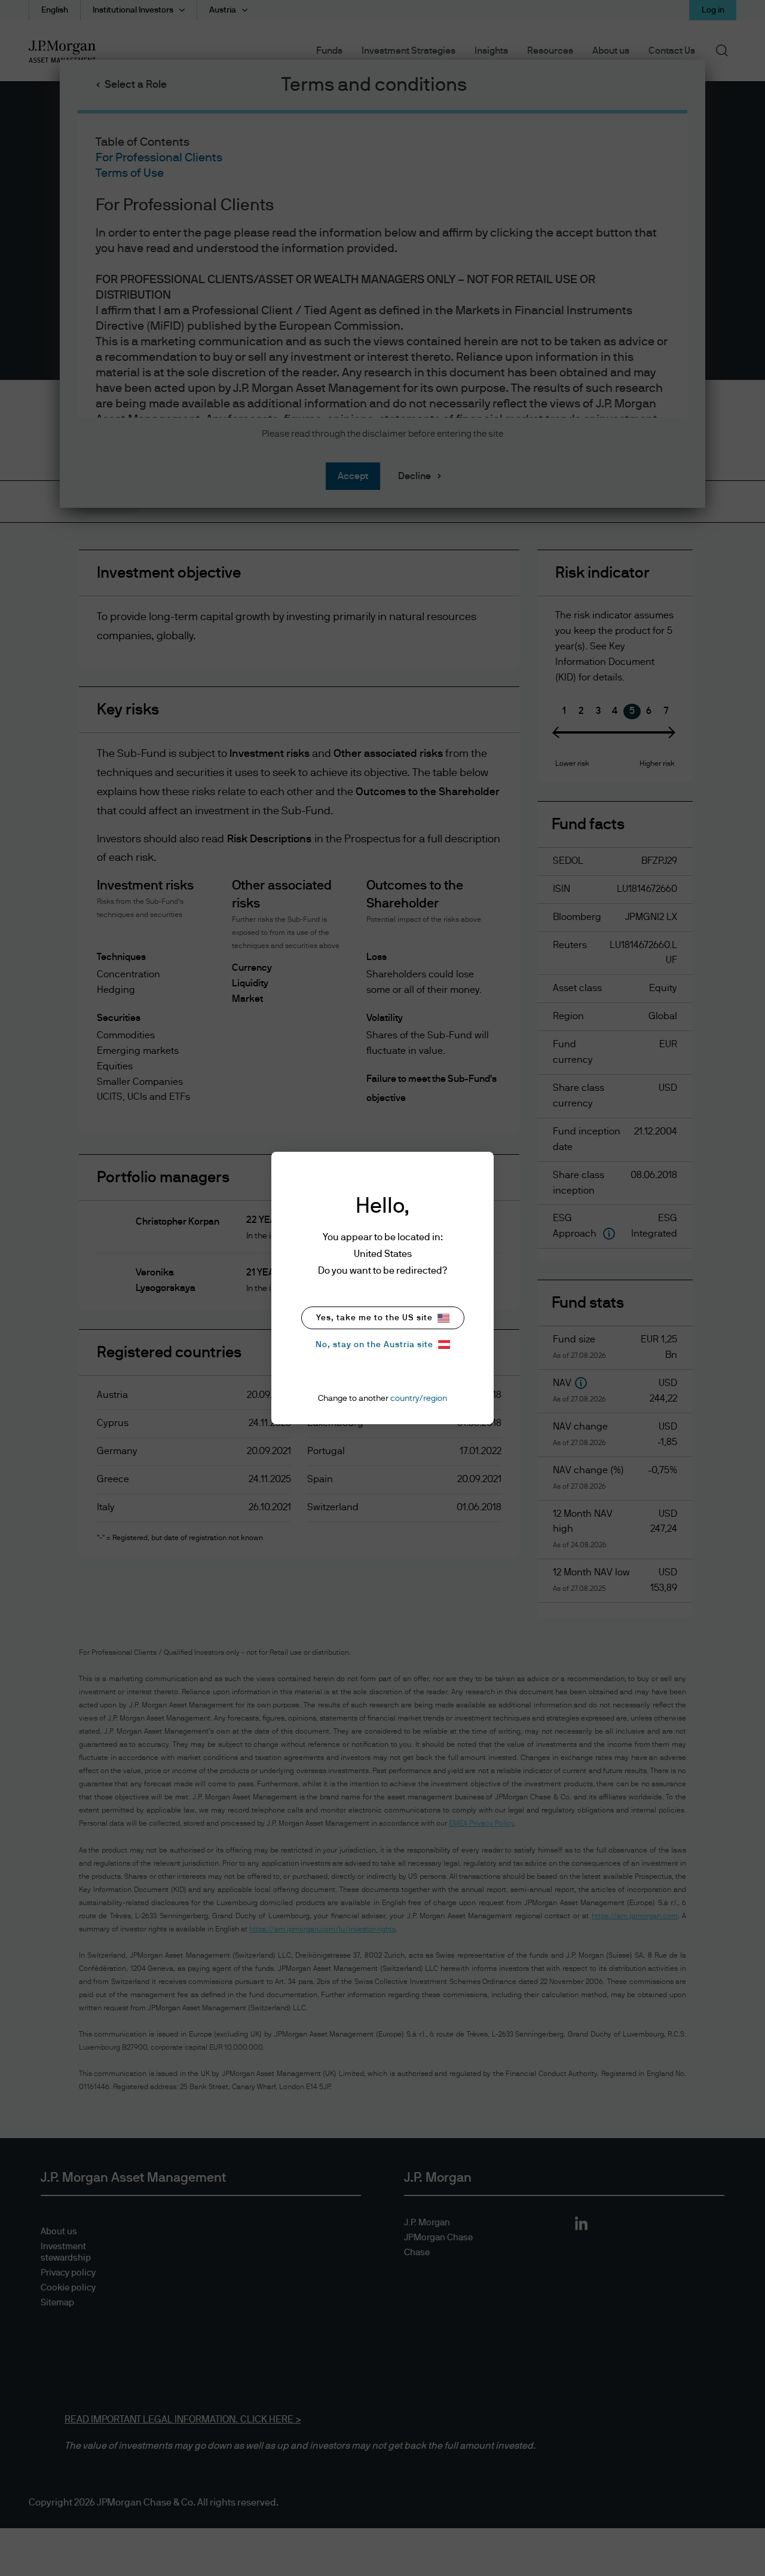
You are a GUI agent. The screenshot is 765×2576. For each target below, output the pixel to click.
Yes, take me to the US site (374, 1318)
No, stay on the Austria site (374, 1345)
